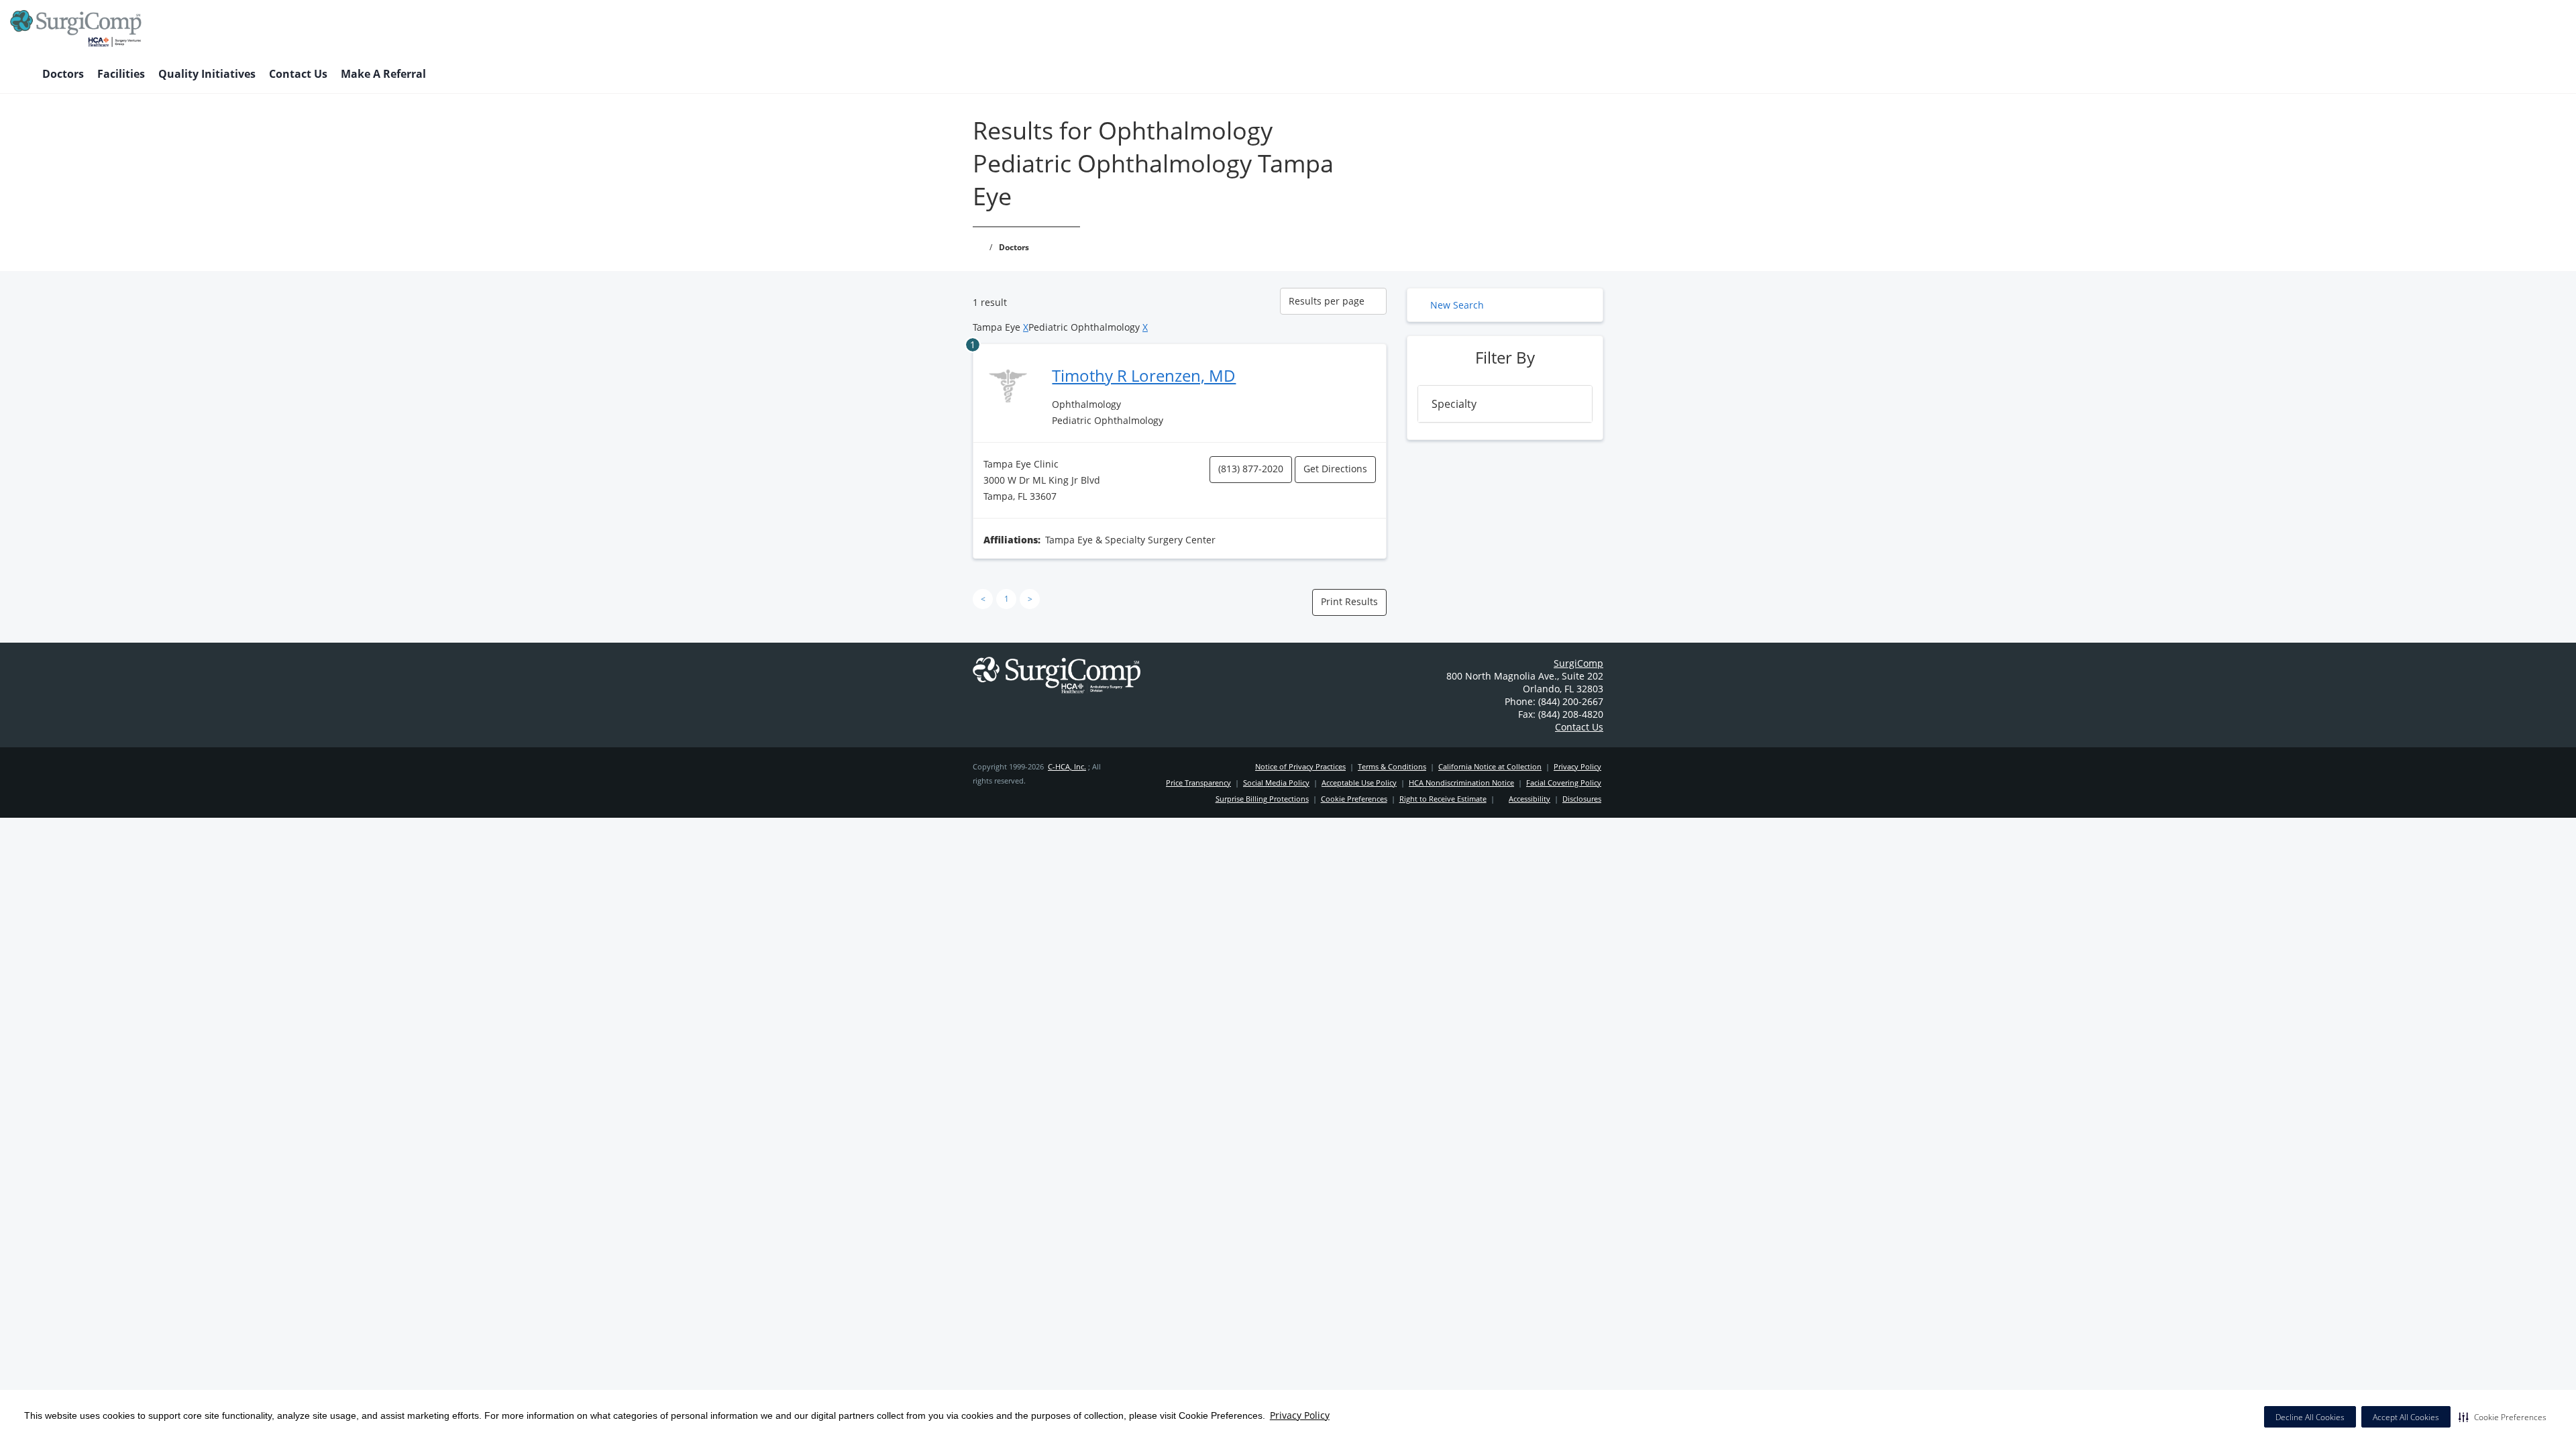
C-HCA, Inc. (1067, 766)
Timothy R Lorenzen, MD (1144, 375)
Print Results (1349, 601)
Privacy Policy (1300, 1415)
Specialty (1454, 404)
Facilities (121, 74)
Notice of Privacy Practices (1300, 766)
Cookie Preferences (1354, 799)
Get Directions (1335, 469)
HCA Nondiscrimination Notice (1461, 783)
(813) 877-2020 (1251, 469)
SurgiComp (1578, 663)
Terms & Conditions (1392, 766)
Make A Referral (383, 74)
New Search (1457, 305)
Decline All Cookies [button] (2310, 1417)
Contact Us (298, 74)
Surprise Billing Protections (1262, 799)
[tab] (1505, 404)
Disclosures (1582, 799)
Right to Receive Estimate (1443, 799)
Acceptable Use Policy (1359, 783)
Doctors (63, 74)
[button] (2503, 1417)
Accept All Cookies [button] (2406, 1417)
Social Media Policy (1276, 783)
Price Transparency (1198, 783)
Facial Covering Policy (1564, 783)
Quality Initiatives (207, 74)
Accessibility (1529, 799)
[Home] (19, 75)
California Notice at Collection (1490, 766)
